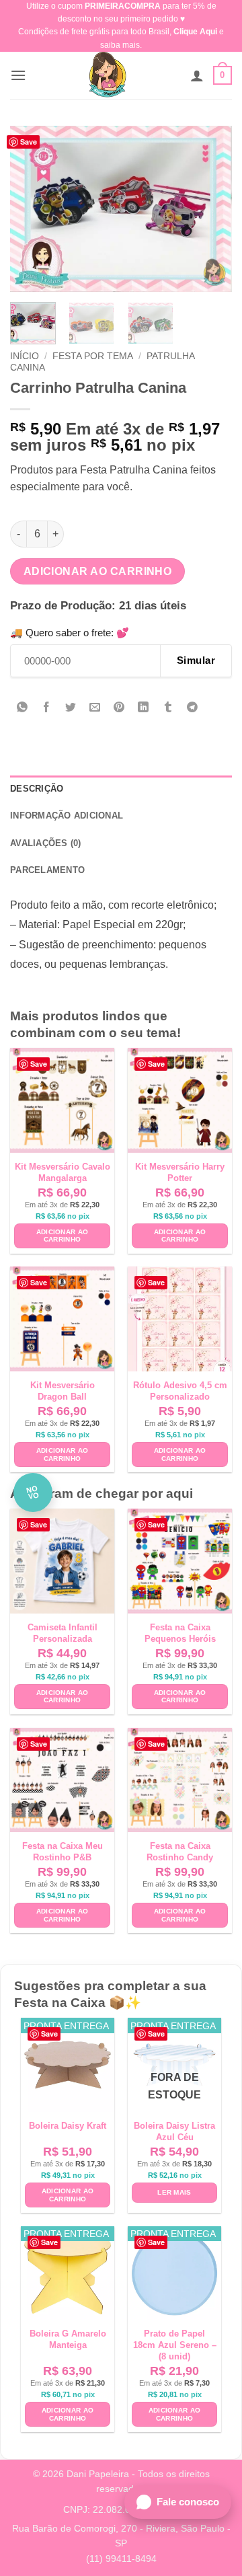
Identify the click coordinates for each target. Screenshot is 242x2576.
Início (25, 356)
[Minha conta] (197, 75)
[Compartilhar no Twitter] (71, 709)
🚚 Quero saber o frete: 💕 (70, 633)
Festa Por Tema (93, 356)
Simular (196, 660)
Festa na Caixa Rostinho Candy (180, 1852)
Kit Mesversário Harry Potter (180, 1172)
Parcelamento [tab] (47, 870)
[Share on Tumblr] (168, 709)
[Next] (210, 209)
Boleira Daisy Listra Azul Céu (174, 2131)
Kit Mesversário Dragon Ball (63, 1391)
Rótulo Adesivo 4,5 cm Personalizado (180, 1391)
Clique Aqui (195, 32)
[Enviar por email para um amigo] (95, 709)
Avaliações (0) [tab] (46, 843)
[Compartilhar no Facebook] (47, 709)
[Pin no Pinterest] (119, 709)
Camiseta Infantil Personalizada (63, 1633)
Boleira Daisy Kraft (68, 2126)
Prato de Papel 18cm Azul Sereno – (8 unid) (175, 2345)
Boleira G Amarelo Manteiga (68, 2339)
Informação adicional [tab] (67, 816)
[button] (18, 75)
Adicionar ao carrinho (98, 571)
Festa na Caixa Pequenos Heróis (180, 1633)
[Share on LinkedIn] (144, 709)
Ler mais (174, 2192)
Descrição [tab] (37, 789)
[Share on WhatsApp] (23, 709)
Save (29, 142)
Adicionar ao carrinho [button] (63, 1236)
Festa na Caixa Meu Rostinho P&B (63, 1852)
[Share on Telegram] (192, 709)
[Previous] (32, 209)
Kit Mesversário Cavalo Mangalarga (63, 1172)
